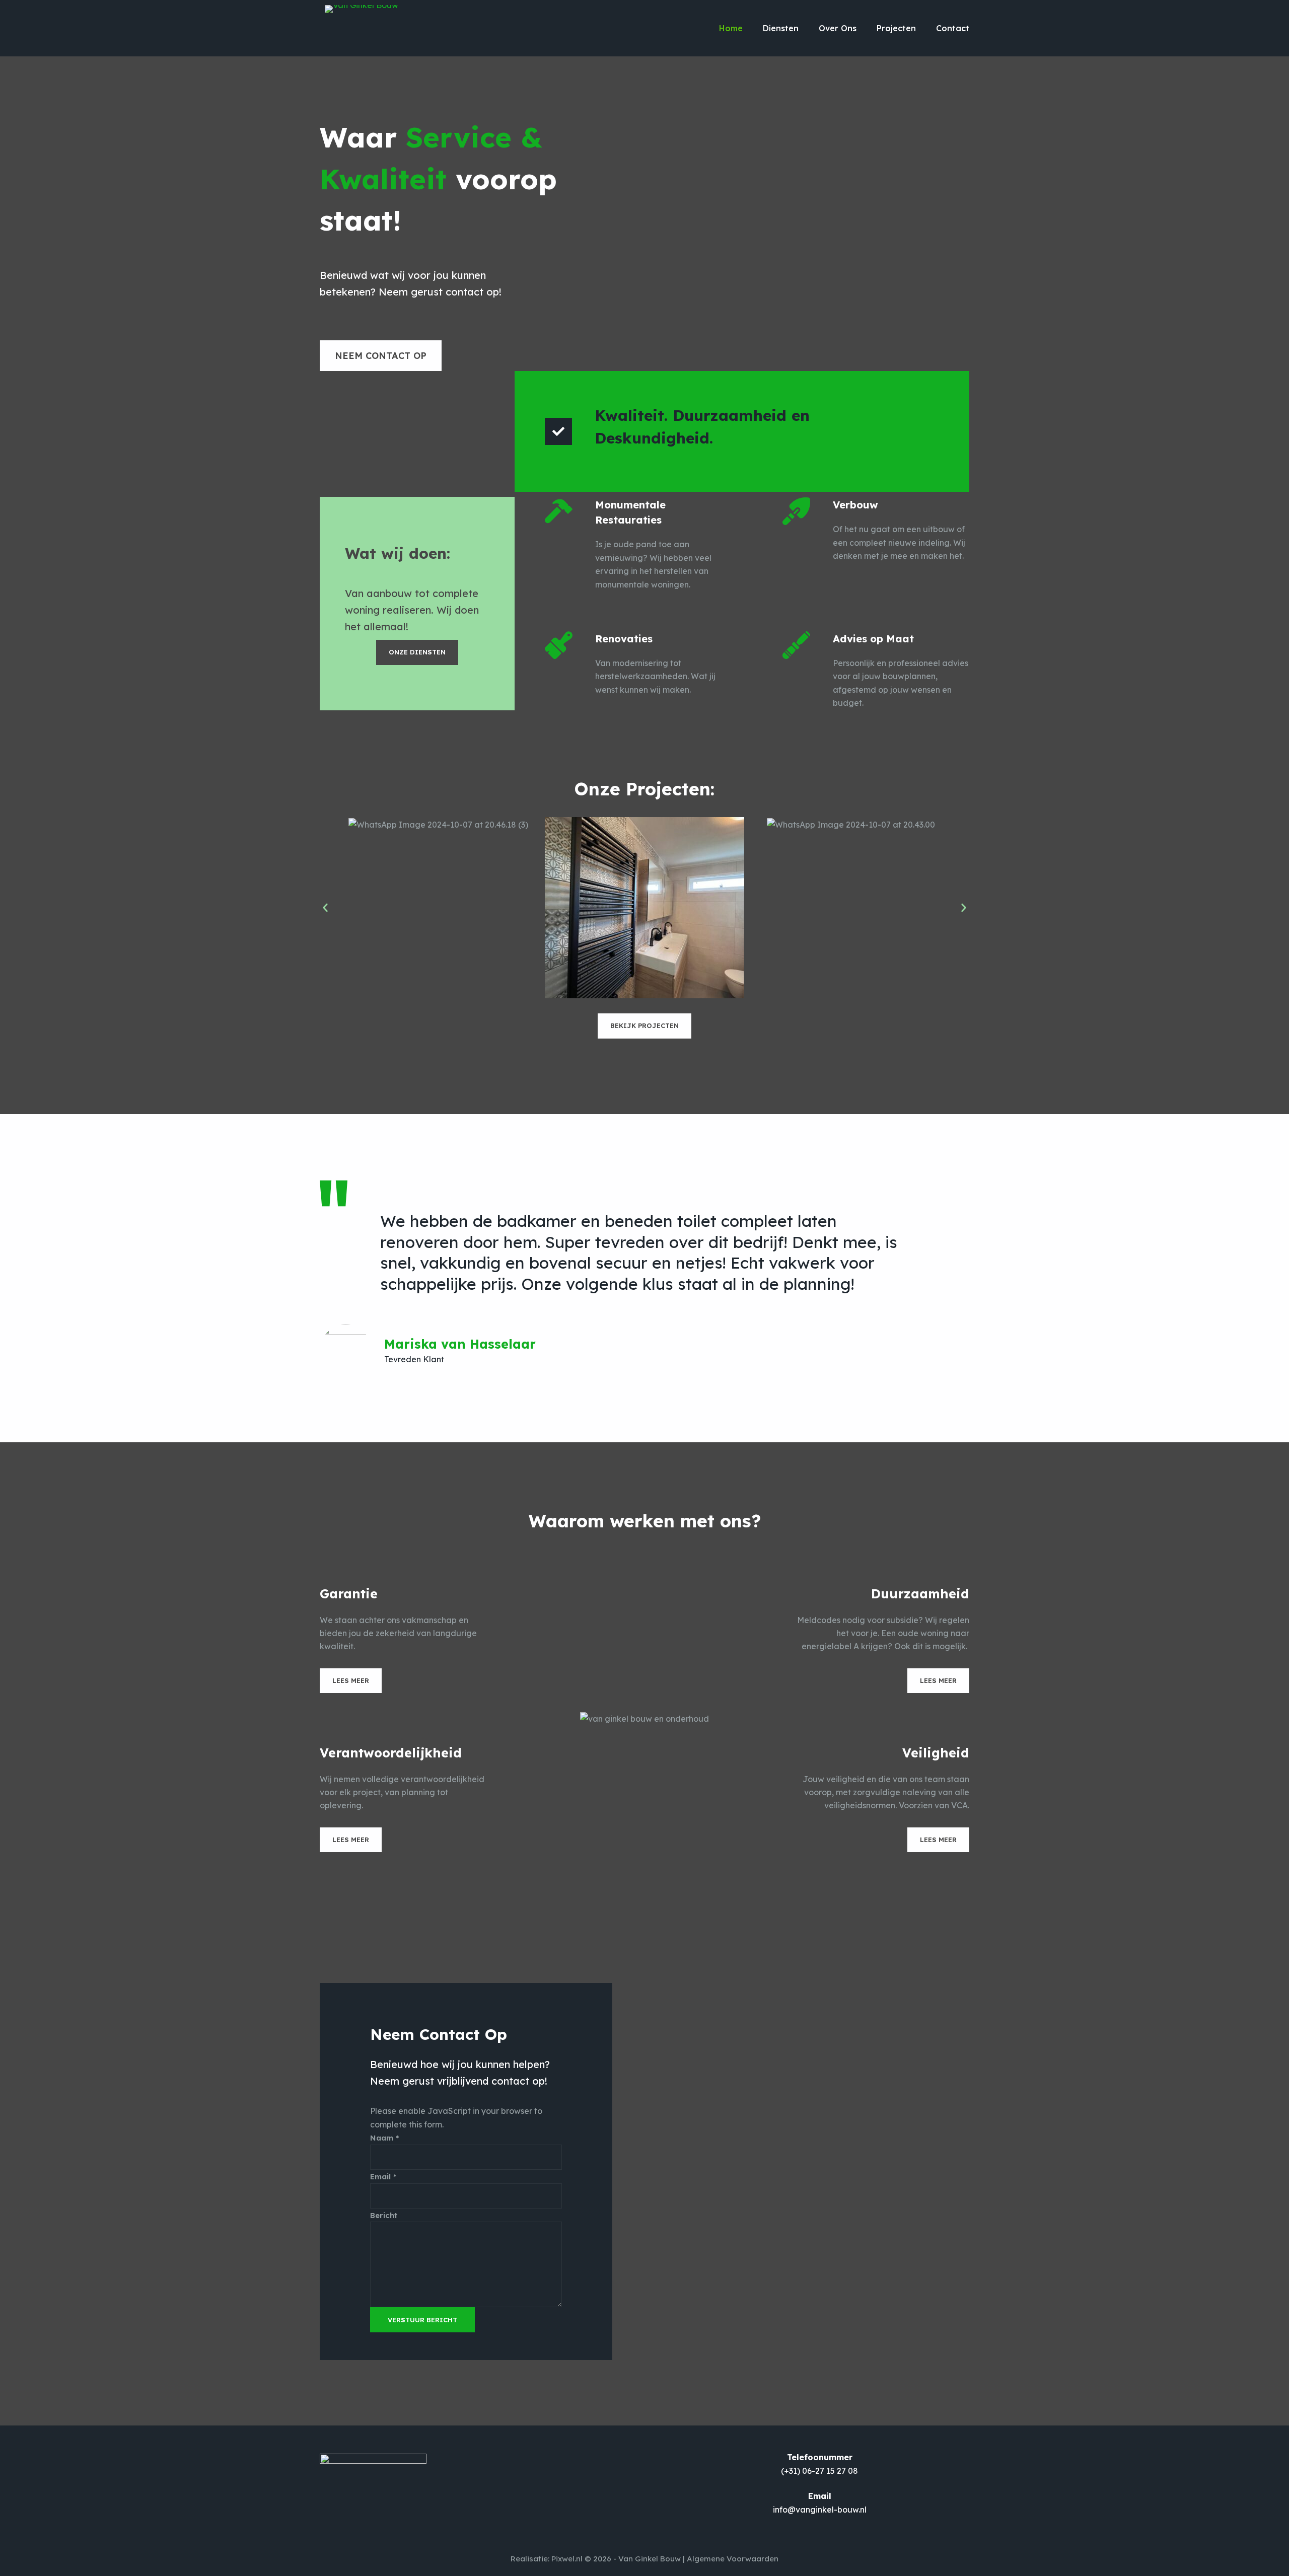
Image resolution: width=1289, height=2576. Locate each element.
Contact (953, 28)
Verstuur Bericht (422, 2320)
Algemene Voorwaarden (733, 2559)
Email (383, 2177)
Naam (384, 2138)
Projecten (896, 28)
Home (731, 28)
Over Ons (838, 28)
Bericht (384, 2215)
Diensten (781, 28)
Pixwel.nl (567, 2559)
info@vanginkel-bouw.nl (820, 2510)
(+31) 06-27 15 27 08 (819, 2471)
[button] (325, 908)
